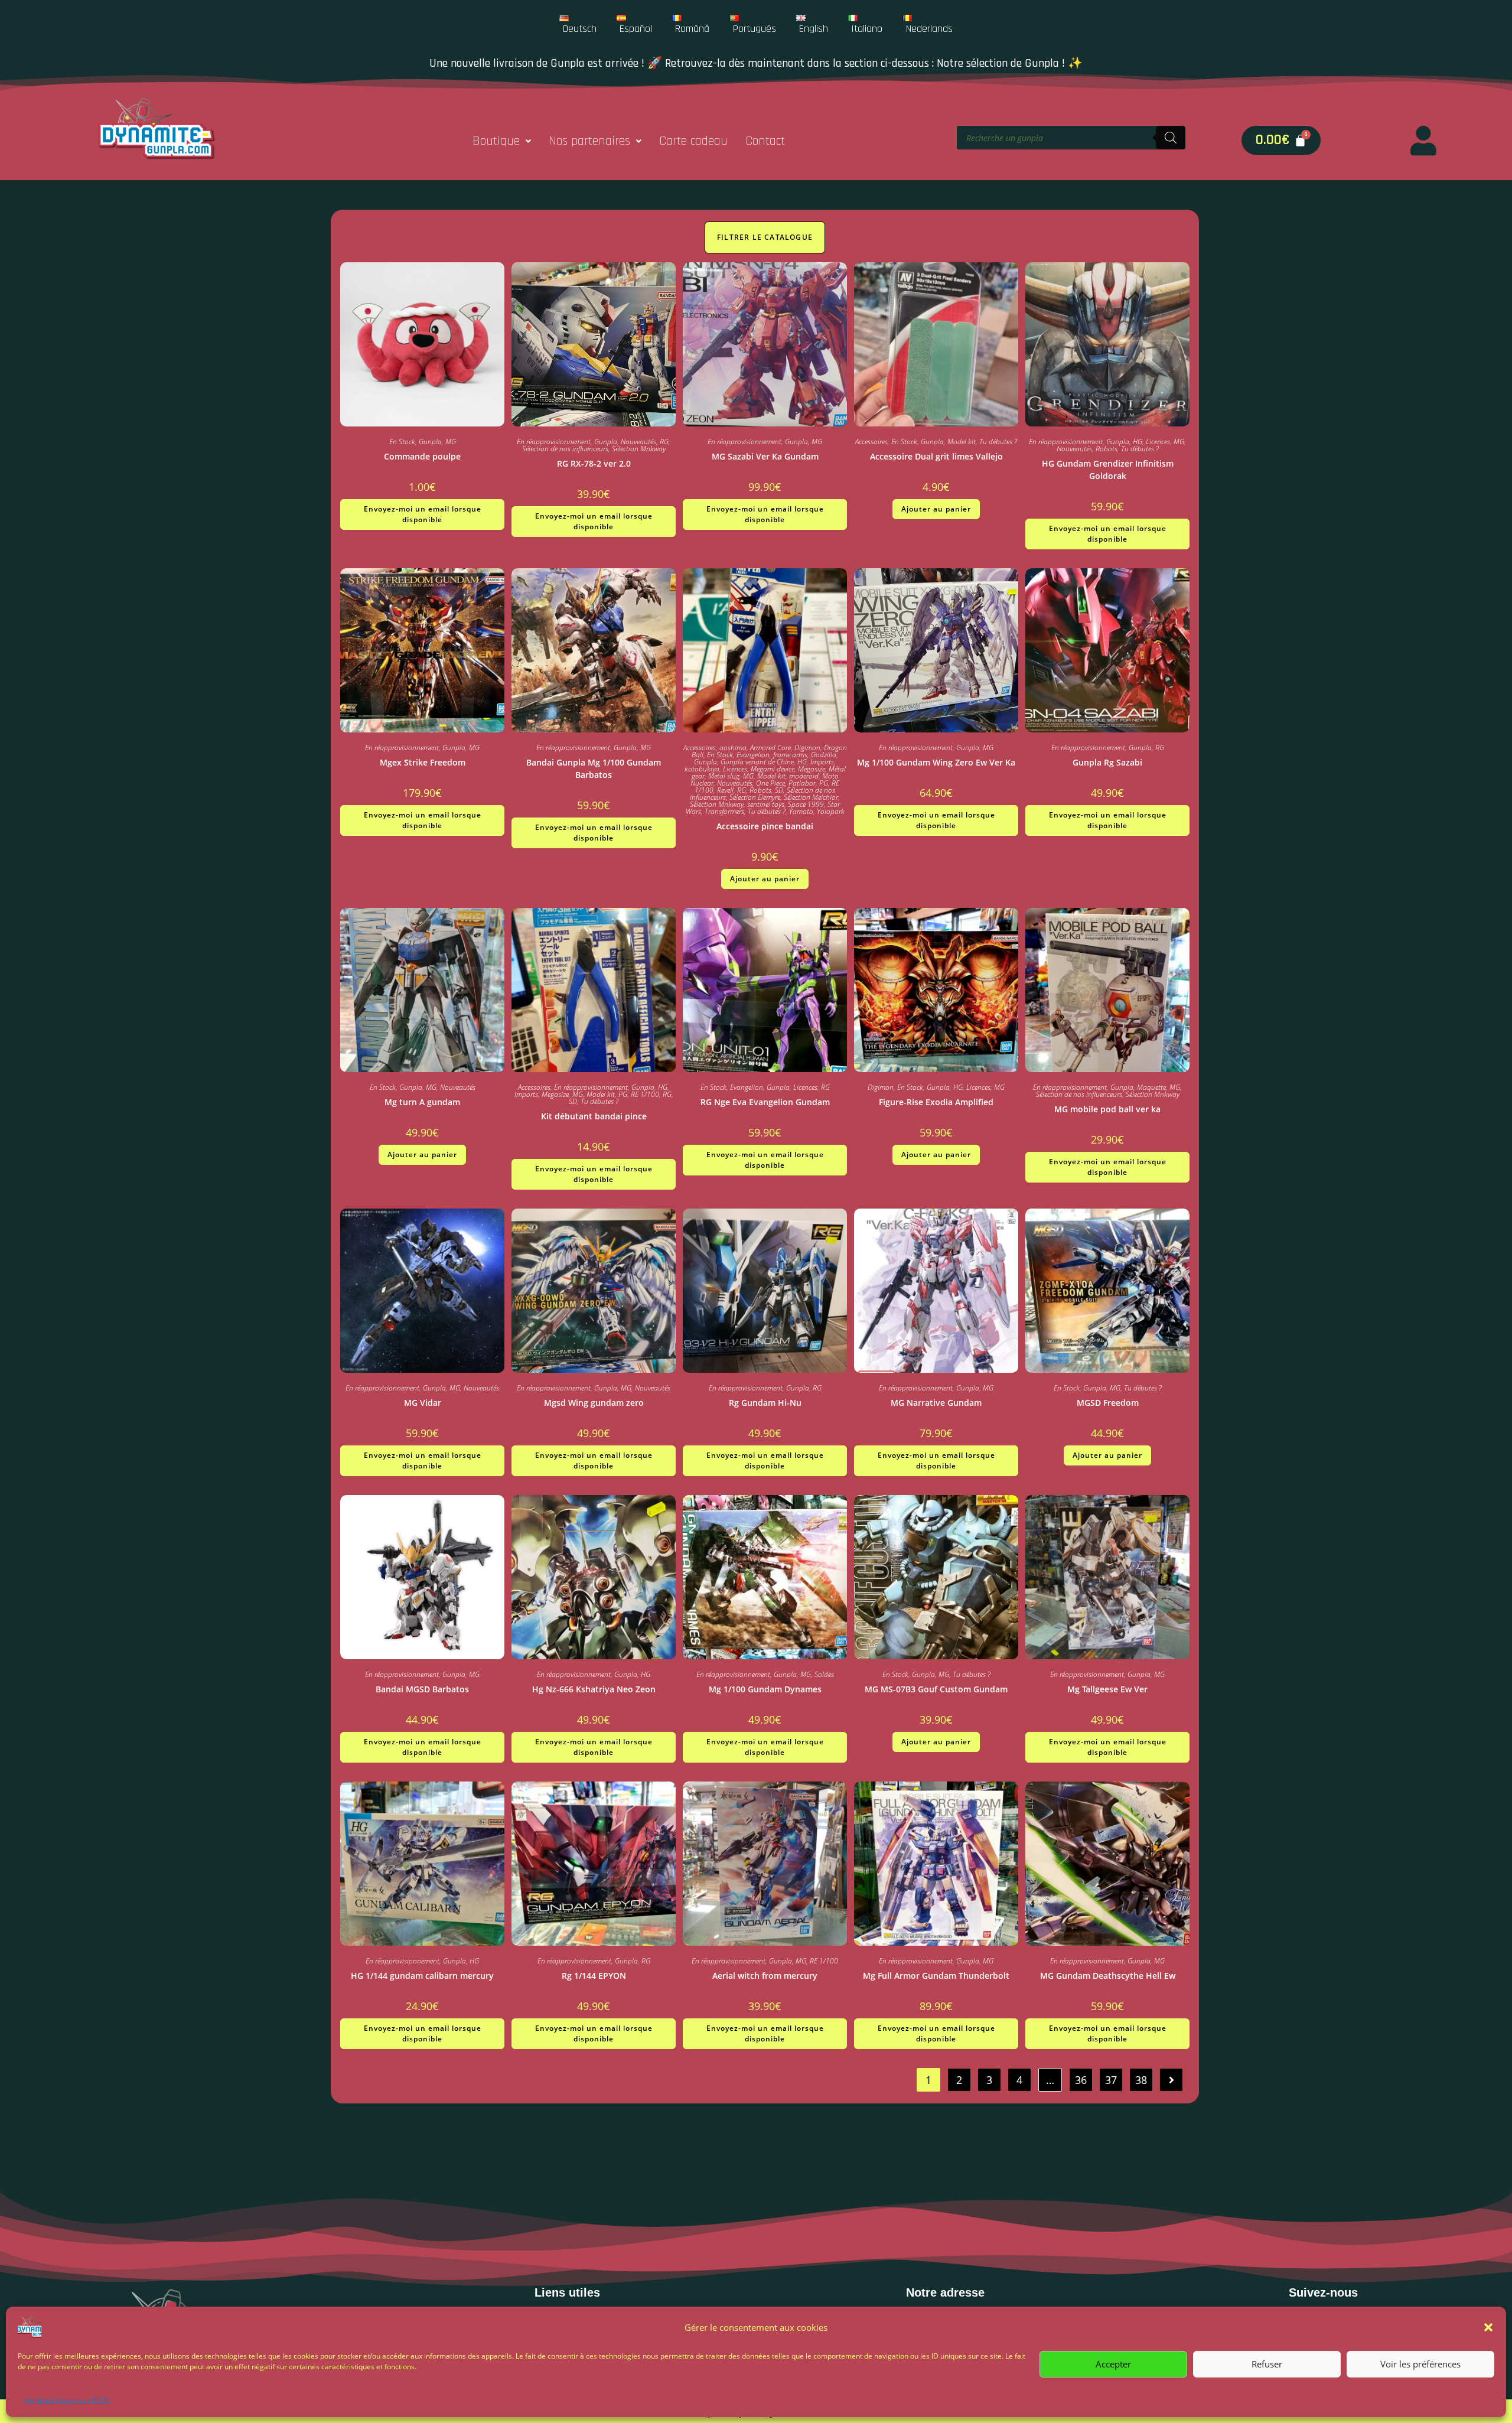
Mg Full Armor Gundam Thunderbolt (936, 1976)
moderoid (804, 776)
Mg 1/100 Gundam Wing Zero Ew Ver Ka (936, 762)
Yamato (801, 811)
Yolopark (831, 811)
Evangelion (753, 755)
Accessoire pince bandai (765, 826)
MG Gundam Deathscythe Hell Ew (1108, 1976)
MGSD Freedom (1108, 1403)
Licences (1158, 442)
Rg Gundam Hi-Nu (765, 1403)
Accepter (1113, 2364)
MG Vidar (423, 1403)
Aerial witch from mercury (765, 1976)
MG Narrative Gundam (936, 1403)
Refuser (1267, 2364)
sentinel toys (766, 804)
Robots (1107, 449)
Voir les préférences (1420, 2364)
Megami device (773, 769)
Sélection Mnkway (639, 449)
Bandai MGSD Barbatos (422, 1689)
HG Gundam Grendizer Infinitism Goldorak (1108, 470)
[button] (1488, 2327)
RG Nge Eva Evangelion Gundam (765, 1102)
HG (1138, 442)
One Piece (770, 783)
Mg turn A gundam (422, 1102)
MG (451, 442)
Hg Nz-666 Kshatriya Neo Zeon (594, 1689)
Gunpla (430, 442)
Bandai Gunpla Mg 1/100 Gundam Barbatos (594, 768)
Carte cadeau (693, 141)
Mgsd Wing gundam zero (594, 1403)
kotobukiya (702, 769)
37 (1111, 2080)
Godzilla (824, 755)
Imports (822, 762)
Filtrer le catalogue (765, 237)
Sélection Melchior (811, 797)
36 (1081, 2080)
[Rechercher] (1171, 138)
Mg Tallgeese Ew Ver (1107, 1689)
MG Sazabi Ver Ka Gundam (765, 456)
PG (824, 783)
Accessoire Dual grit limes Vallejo (936, 456)
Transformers (724, 811)
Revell (725, 790)
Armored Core (770, 748)
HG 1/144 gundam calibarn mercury (422, 1976)
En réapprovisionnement (554, 442)
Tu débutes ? (998, 442)
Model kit (962, 442)
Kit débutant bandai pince (594, 1116)
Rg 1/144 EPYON (594, 1976)
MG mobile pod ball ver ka (1107, 1109)
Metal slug (724, 776)
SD (779, 790)
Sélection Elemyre (755, 797)
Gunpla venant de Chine (757, 762)
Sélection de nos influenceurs (565, 449)
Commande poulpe (422, 456)
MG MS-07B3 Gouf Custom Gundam (936, 1689)
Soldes (824, 1674)
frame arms (790, 755)
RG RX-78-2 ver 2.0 (594, 463)
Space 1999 (806, 804)
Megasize (812, 769)
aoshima (733, 748)
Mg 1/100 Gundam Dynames (765, 1689)
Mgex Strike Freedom (423, 762)
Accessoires (871, 442)
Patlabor (802, 783)
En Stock (402, 442)
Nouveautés (638, 442)
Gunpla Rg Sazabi (1107, 762)
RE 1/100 (645, 1094)
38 (1141, 2080)
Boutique (496, 141)
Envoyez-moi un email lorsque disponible (423, 514)
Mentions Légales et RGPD (67, 2400)
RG (664, 442)
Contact (765, 141)
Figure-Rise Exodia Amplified (936, 1102)
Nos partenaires (589, 141)
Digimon (807, 748)
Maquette (1151, 1087)
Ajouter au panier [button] (936, 509)
